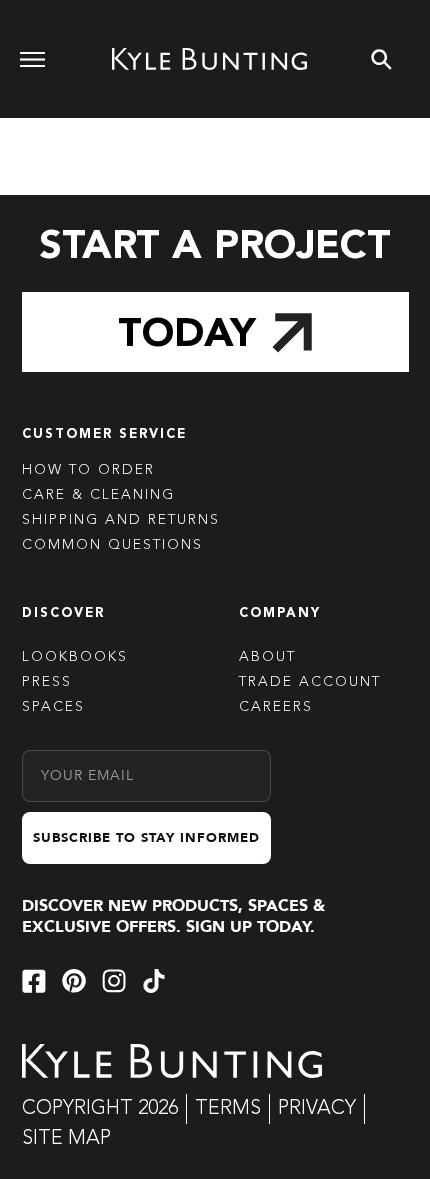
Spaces (53, 707)
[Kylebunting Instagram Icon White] (114, 981)
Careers (276, 707)
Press (47, 682)
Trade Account (310, 682)
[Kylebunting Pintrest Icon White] (74, 981)
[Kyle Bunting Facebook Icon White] (34, 981)
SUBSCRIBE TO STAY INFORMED (146, 838)
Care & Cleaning (98, 495)
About (267, 657)
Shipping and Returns (121, 520)
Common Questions (112, 545)
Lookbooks (75, 657)
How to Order (88, 470)
